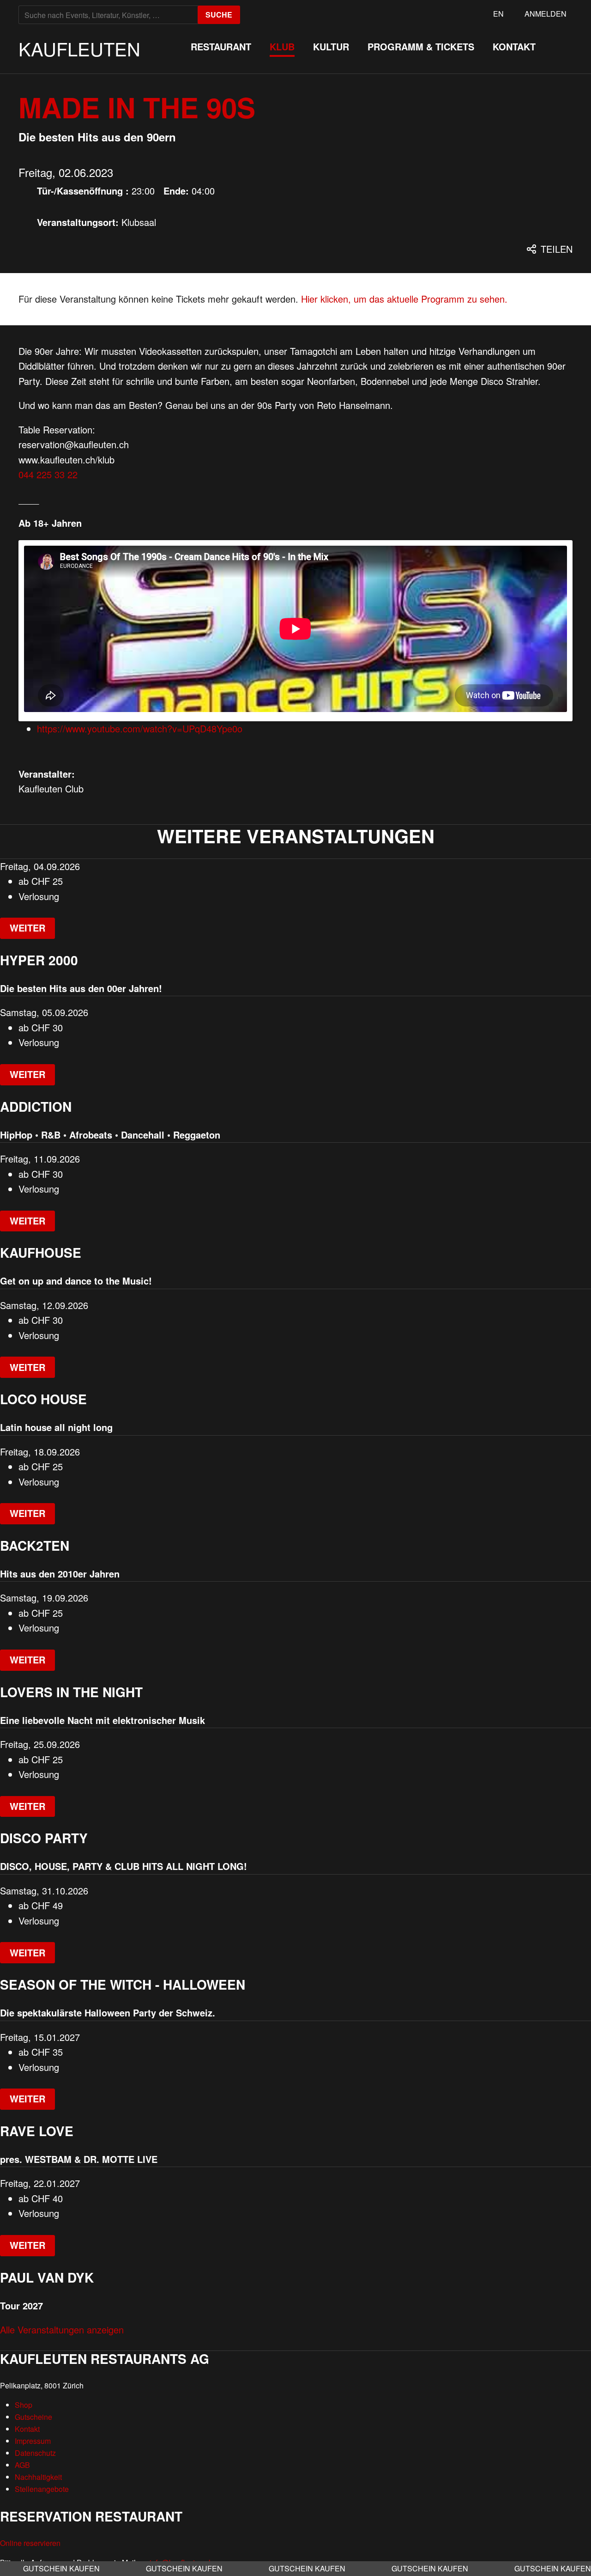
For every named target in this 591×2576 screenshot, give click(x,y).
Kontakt (514, 46)
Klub (282, 46)
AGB (22, 2465)
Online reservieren (30, 2543)
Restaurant (221, 46)
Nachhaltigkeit (38, 2477)
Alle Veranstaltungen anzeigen (62, 2329)
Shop (24, 2405)
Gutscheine (33, 2417)
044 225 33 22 (48, 474)
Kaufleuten (79, 48)
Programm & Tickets (421, 46)
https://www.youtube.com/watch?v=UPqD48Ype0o (140, 728)
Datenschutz (35, 2453)
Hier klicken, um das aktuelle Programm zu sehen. (404, 299)
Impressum (33, 2441)
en (498, 14)
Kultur (331, 46)
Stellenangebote (42, 2489)
